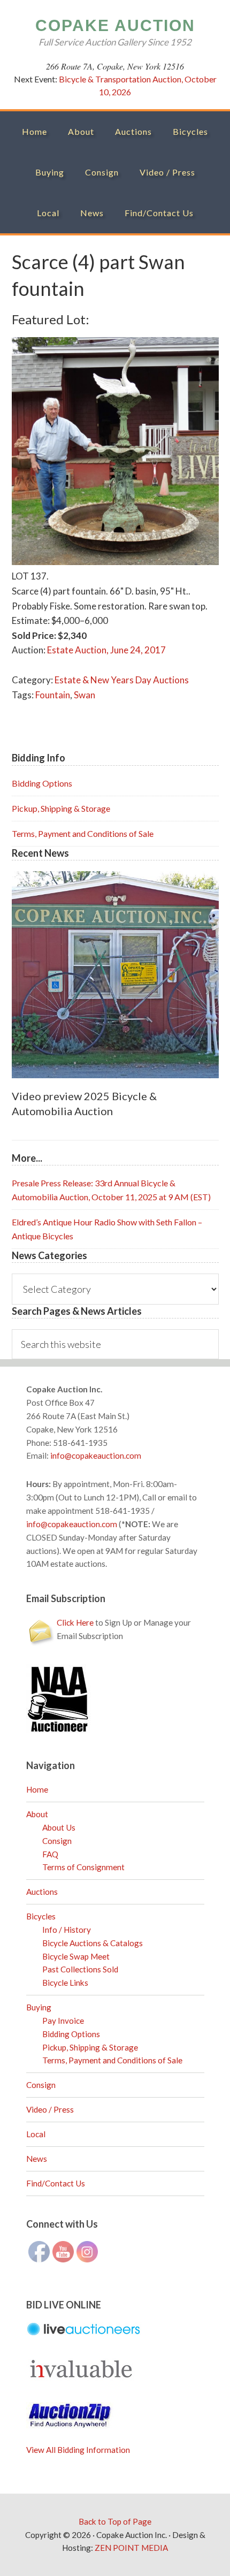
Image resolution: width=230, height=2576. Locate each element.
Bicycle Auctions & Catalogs (93, 1943)
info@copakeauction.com (96, 1455)
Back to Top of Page (115, 2521)
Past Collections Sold (80, 1969)
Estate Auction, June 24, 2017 (106, 650)
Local (36, 2134)
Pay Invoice (63, 2021)
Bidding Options (42, 783)
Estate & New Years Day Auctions (122, 680)
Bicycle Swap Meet (76, 1956)
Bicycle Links (65, 1983)
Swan (85, 695)
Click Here (75, 1622)
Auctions (42, 1892)
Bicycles (41, 1916)
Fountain (53, 695)
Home (37, 1789)
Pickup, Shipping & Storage (61, 808)
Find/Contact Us (56, 2183)
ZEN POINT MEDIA (131, 2548)
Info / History (67, 1930)
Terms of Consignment (83, 1867)
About (37, 1814)
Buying (39, 2007)
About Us (59, 1827)
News (37, 2159)
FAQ (50, 1854)
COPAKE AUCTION (115, 25)
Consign (57, 1841)
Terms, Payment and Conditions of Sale (83, 833)
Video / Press (50, 2109)
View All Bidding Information (78, 2450)
